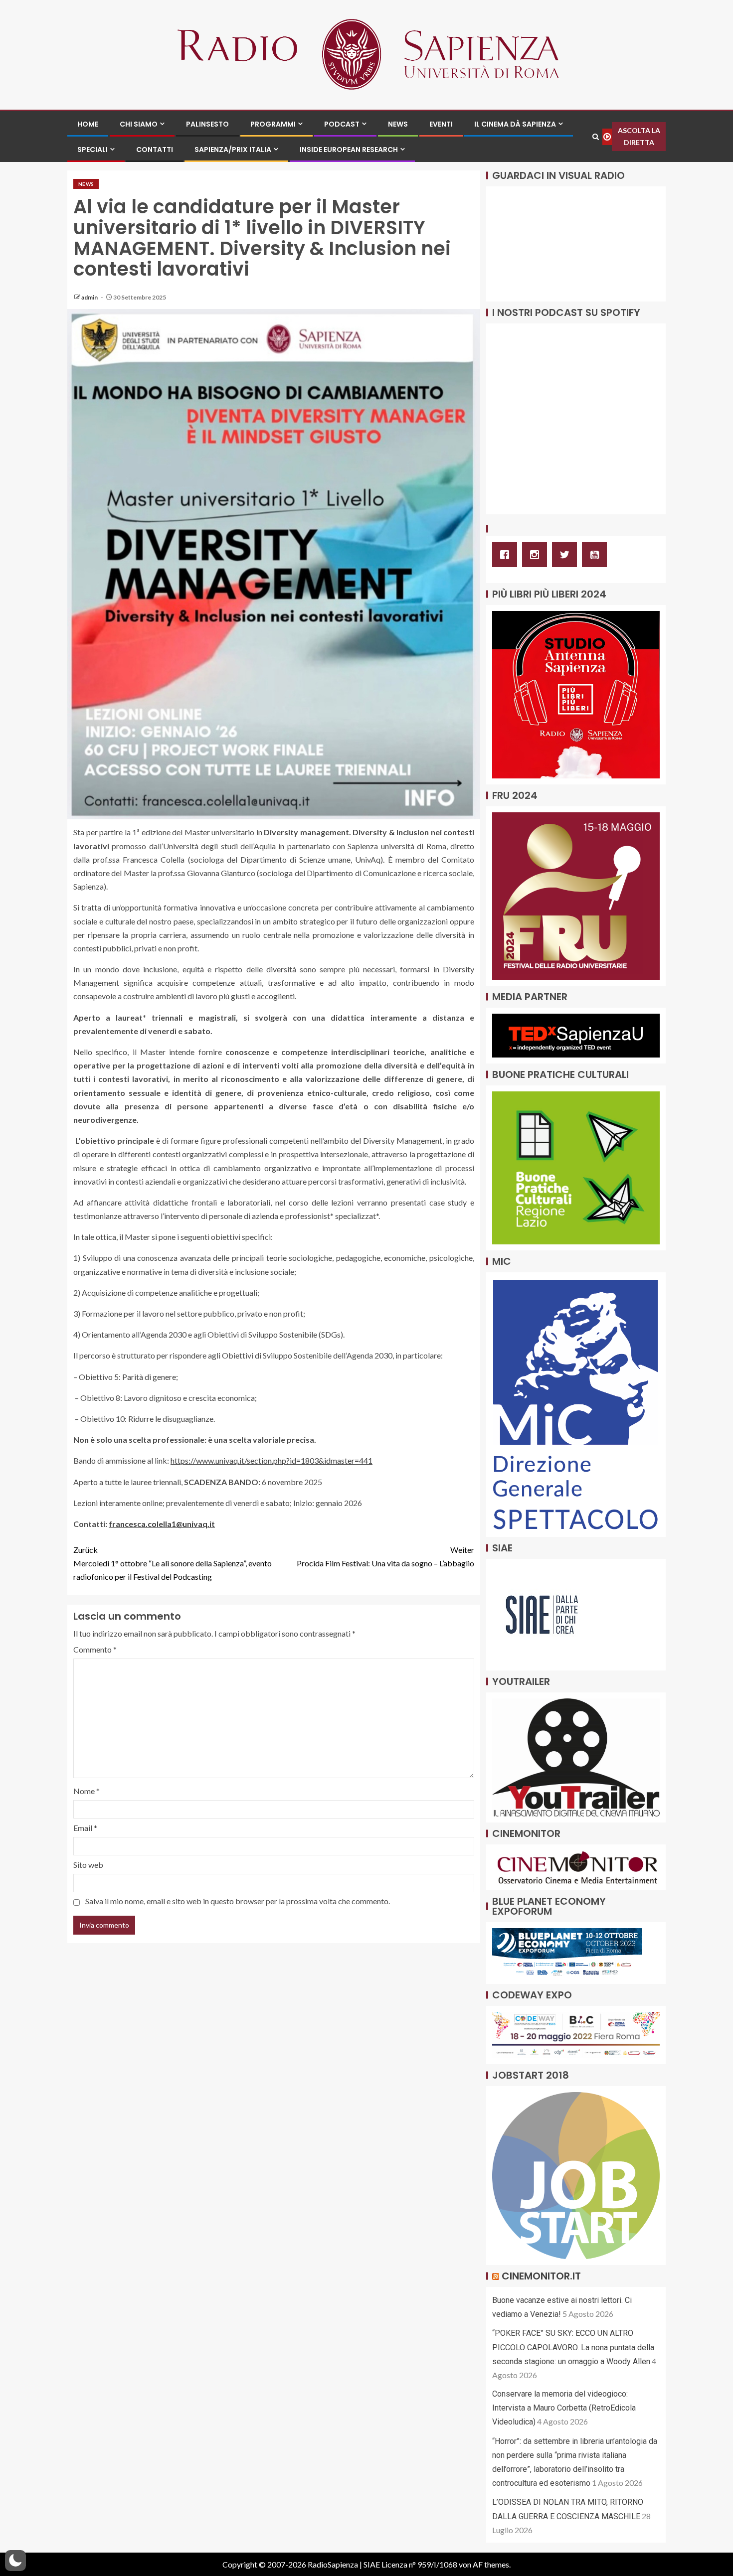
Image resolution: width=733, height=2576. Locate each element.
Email (85, 1828)
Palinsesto (207, 124)
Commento (95, 1649)
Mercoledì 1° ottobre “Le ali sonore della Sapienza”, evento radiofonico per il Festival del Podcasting (173, 1563)
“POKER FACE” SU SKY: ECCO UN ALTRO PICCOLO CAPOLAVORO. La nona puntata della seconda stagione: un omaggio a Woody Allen (573, 2347)
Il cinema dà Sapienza (515, 124)
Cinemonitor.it (541, 2276)
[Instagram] (537, 555)
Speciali (92, 150)
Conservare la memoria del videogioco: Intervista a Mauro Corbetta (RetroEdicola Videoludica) (564, 2408)
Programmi (273, 124)
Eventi (441, 124)
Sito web (88, 1865)
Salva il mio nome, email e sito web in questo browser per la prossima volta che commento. (238, 1901)
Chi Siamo (139, 124)
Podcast (342, 124)
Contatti (155, 150)
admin (90, 297)
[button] (15, 2561)
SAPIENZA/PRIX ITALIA (233, 150)
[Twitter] (567, 555)
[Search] (596, 137)
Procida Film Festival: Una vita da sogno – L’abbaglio (385, 1556)
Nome (87, 1791)
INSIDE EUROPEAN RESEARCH (349, 150)
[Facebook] (507, 555)
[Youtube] (597, 555)
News (398, 124)
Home (88, 124)
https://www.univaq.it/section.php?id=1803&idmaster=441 (272, 1460)
